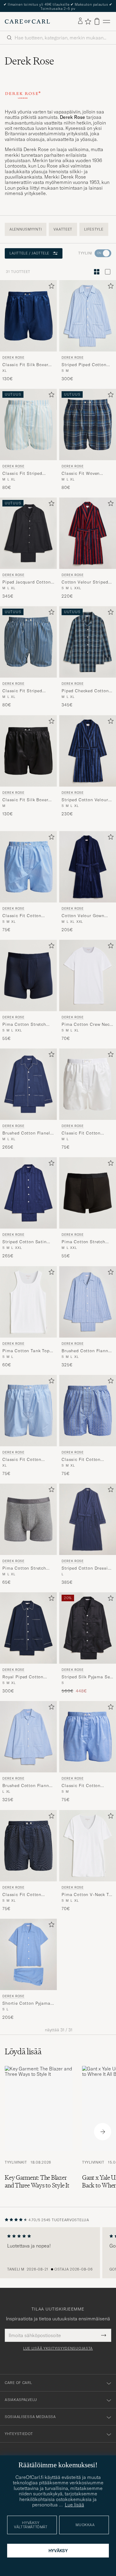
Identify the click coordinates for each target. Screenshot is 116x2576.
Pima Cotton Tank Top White (26, 1351)
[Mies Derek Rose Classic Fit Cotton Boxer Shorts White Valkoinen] (88, 1084)
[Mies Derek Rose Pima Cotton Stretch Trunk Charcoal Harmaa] (28, 1519)
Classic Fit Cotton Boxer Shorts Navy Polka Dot (22, 1895)
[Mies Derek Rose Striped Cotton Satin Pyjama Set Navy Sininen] (28, 1193)
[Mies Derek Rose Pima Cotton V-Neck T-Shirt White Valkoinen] (88, 1846)
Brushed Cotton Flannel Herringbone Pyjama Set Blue (28, 1786)
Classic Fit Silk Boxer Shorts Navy (25, 365)
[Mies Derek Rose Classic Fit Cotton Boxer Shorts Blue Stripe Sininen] (28, 1411)
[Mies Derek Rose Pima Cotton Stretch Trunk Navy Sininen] (28, 975)
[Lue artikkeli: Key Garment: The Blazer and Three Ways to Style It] (39, 2132)
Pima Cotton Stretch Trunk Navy (24, 1025)
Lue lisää (75, 2505)
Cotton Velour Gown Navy (83, 916)
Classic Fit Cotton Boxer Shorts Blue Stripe (22, 1460)
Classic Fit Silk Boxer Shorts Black (25, 800)
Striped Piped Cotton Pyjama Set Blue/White (86, 365)
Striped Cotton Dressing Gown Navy (87, 1568)
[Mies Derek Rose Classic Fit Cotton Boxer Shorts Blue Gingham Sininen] (28, 867)
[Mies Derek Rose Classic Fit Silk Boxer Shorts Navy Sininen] (28, 316)
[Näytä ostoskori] (97, 21)
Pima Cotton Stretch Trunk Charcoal (24, 1568)
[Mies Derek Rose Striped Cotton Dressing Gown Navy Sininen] (88, 1519)
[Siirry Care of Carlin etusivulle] (27, 22)
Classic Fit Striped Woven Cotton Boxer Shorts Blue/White (24, 474)
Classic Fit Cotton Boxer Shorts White (82, 1133)
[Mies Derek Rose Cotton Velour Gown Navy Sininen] (88, 867)
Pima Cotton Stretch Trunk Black (83, 1242)
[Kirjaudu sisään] (80, 21)
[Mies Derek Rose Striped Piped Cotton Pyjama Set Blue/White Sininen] (88, 316)
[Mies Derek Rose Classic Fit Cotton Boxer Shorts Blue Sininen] (88, 1411)
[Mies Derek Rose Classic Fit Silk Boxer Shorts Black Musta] (28, 751)
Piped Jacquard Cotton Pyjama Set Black (27, 582)
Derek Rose (14, 357)
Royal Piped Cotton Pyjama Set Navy (23, 1677)
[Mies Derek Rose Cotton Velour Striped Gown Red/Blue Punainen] (88, 533)
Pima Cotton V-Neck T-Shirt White (86, 1895)
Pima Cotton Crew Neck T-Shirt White (87, 1025)
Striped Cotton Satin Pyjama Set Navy (25, 1242)
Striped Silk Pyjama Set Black (87, 1677)
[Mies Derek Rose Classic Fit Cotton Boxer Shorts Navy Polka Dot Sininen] (28, 1846)
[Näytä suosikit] (88, 22)
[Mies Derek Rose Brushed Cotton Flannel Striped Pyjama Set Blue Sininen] (88, 1302)
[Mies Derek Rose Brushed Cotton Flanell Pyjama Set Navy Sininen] (28, 1084)
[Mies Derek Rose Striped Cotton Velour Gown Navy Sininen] (88, 751)
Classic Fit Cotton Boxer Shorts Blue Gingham (22, 916)
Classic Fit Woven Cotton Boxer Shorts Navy (83, 474)
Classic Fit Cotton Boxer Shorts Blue (81, 1460)
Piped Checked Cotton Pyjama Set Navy (85, 691)
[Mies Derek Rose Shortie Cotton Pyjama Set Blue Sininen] (28, 1954)
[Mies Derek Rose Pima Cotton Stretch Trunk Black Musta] (88, 1193)
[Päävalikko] (106, 21)
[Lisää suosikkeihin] (50, 287)
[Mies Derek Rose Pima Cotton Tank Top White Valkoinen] (28, 1302)
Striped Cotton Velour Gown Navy (85, 800)
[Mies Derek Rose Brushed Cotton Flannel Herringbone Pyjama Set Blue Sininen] (28, 1737)
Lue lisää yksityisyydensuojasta (58, 2348)
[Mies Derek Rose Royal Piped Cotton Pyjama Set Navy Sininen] (28, 1628)
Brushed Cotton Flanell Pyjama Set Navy (27, 1133)
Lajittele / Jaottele (29, 253)
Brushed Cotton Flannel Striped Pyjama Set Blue (87, 1351)
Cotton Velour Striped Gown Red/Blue (85, 582)
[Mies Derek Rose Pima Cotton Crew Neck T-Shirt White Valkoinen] (88, 975)
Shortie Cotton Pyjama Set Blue (26, 2004)
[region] (58, 2253)
